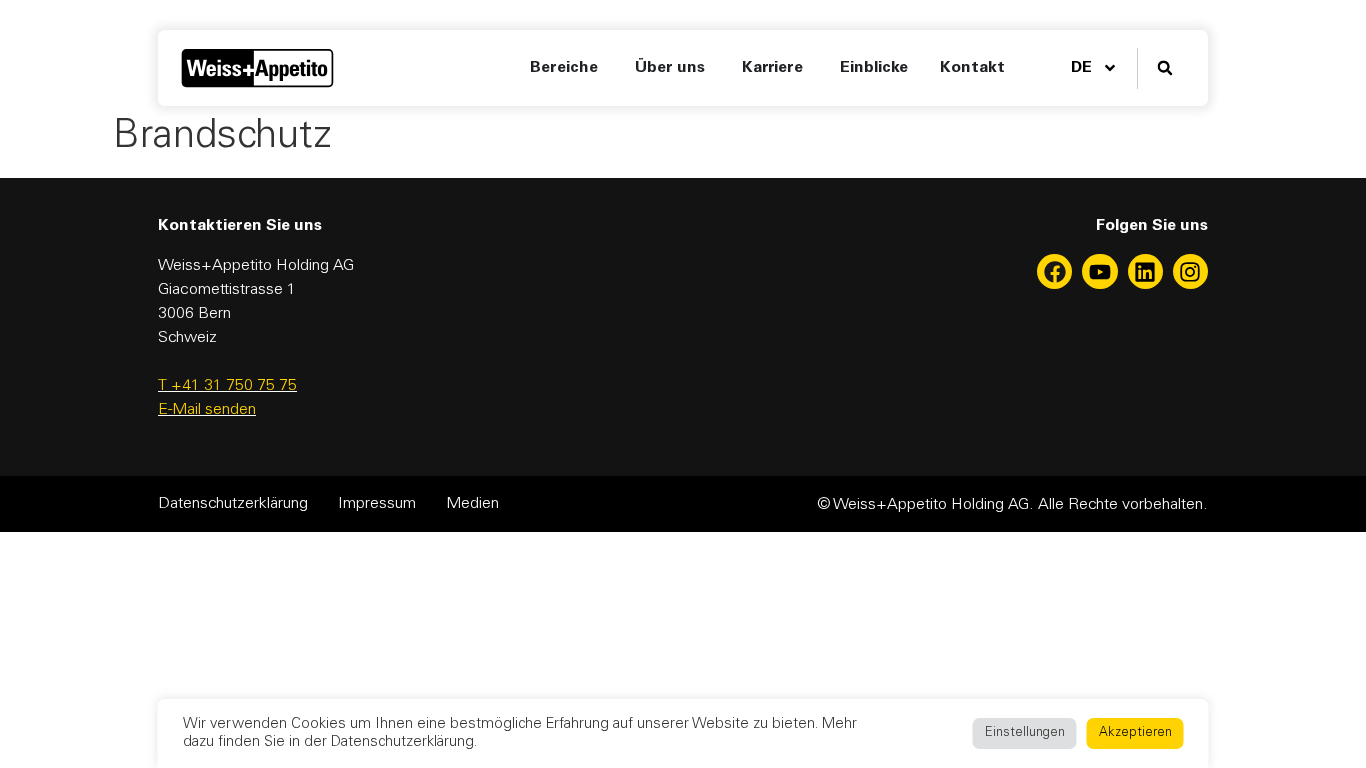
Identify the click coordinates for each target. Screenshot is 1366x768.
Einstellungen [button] (1025, 733)
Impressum (377, 504)
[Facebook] (1054, 271)
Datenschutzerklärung (233, 504)
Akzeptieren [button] (1135, 733)
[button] (1164, 68)
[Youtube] (1099, 271)
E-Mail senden (207, 410)
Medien (472, 504)
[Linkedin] (1145, 271)
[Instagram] (1190, 271)
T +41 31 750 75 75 (227, 386)
